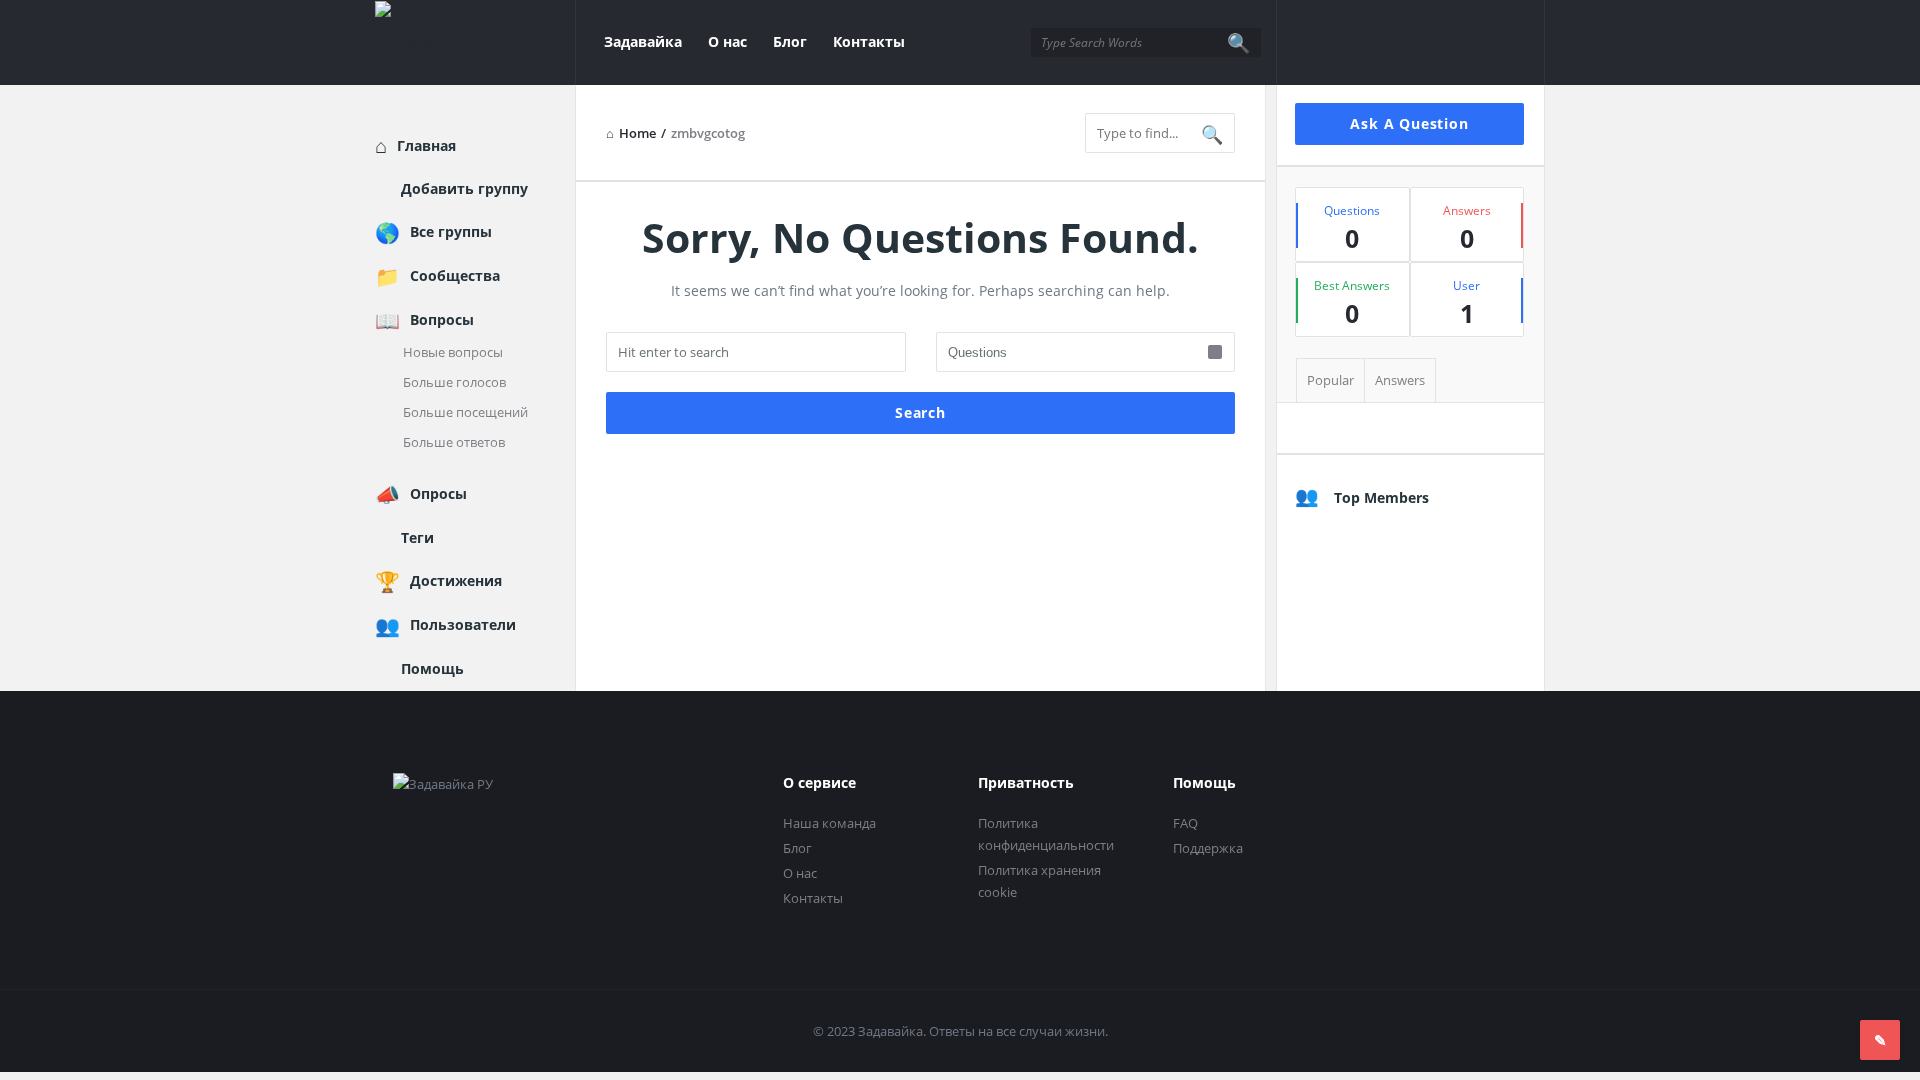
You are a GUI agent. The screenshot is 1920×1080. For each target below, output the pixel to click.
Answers (1400, 380)
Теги (417, 537)
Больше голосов (454, 382)
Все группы (451, 231)
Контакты (869, 41)
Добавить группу (464, 188)
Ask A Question (1409, 123)
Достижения (456, 580)
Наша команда (829, 823)
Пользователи (463, 624)
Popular (1330, 380)
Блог (790, 41)
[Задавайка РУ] (475, 42)
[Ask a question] (1880, 1040)
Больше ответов (454, 442)
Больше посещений (465, 412)
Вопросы (442, 319)
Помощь (432, 668)
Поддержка (1208, 848)
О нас (727, 41)
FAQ (1185, 823)
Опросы (438, 493)
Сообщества (455, 275)
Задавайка (643, 41)
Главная (426, 145)
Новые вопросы (453, 352)
